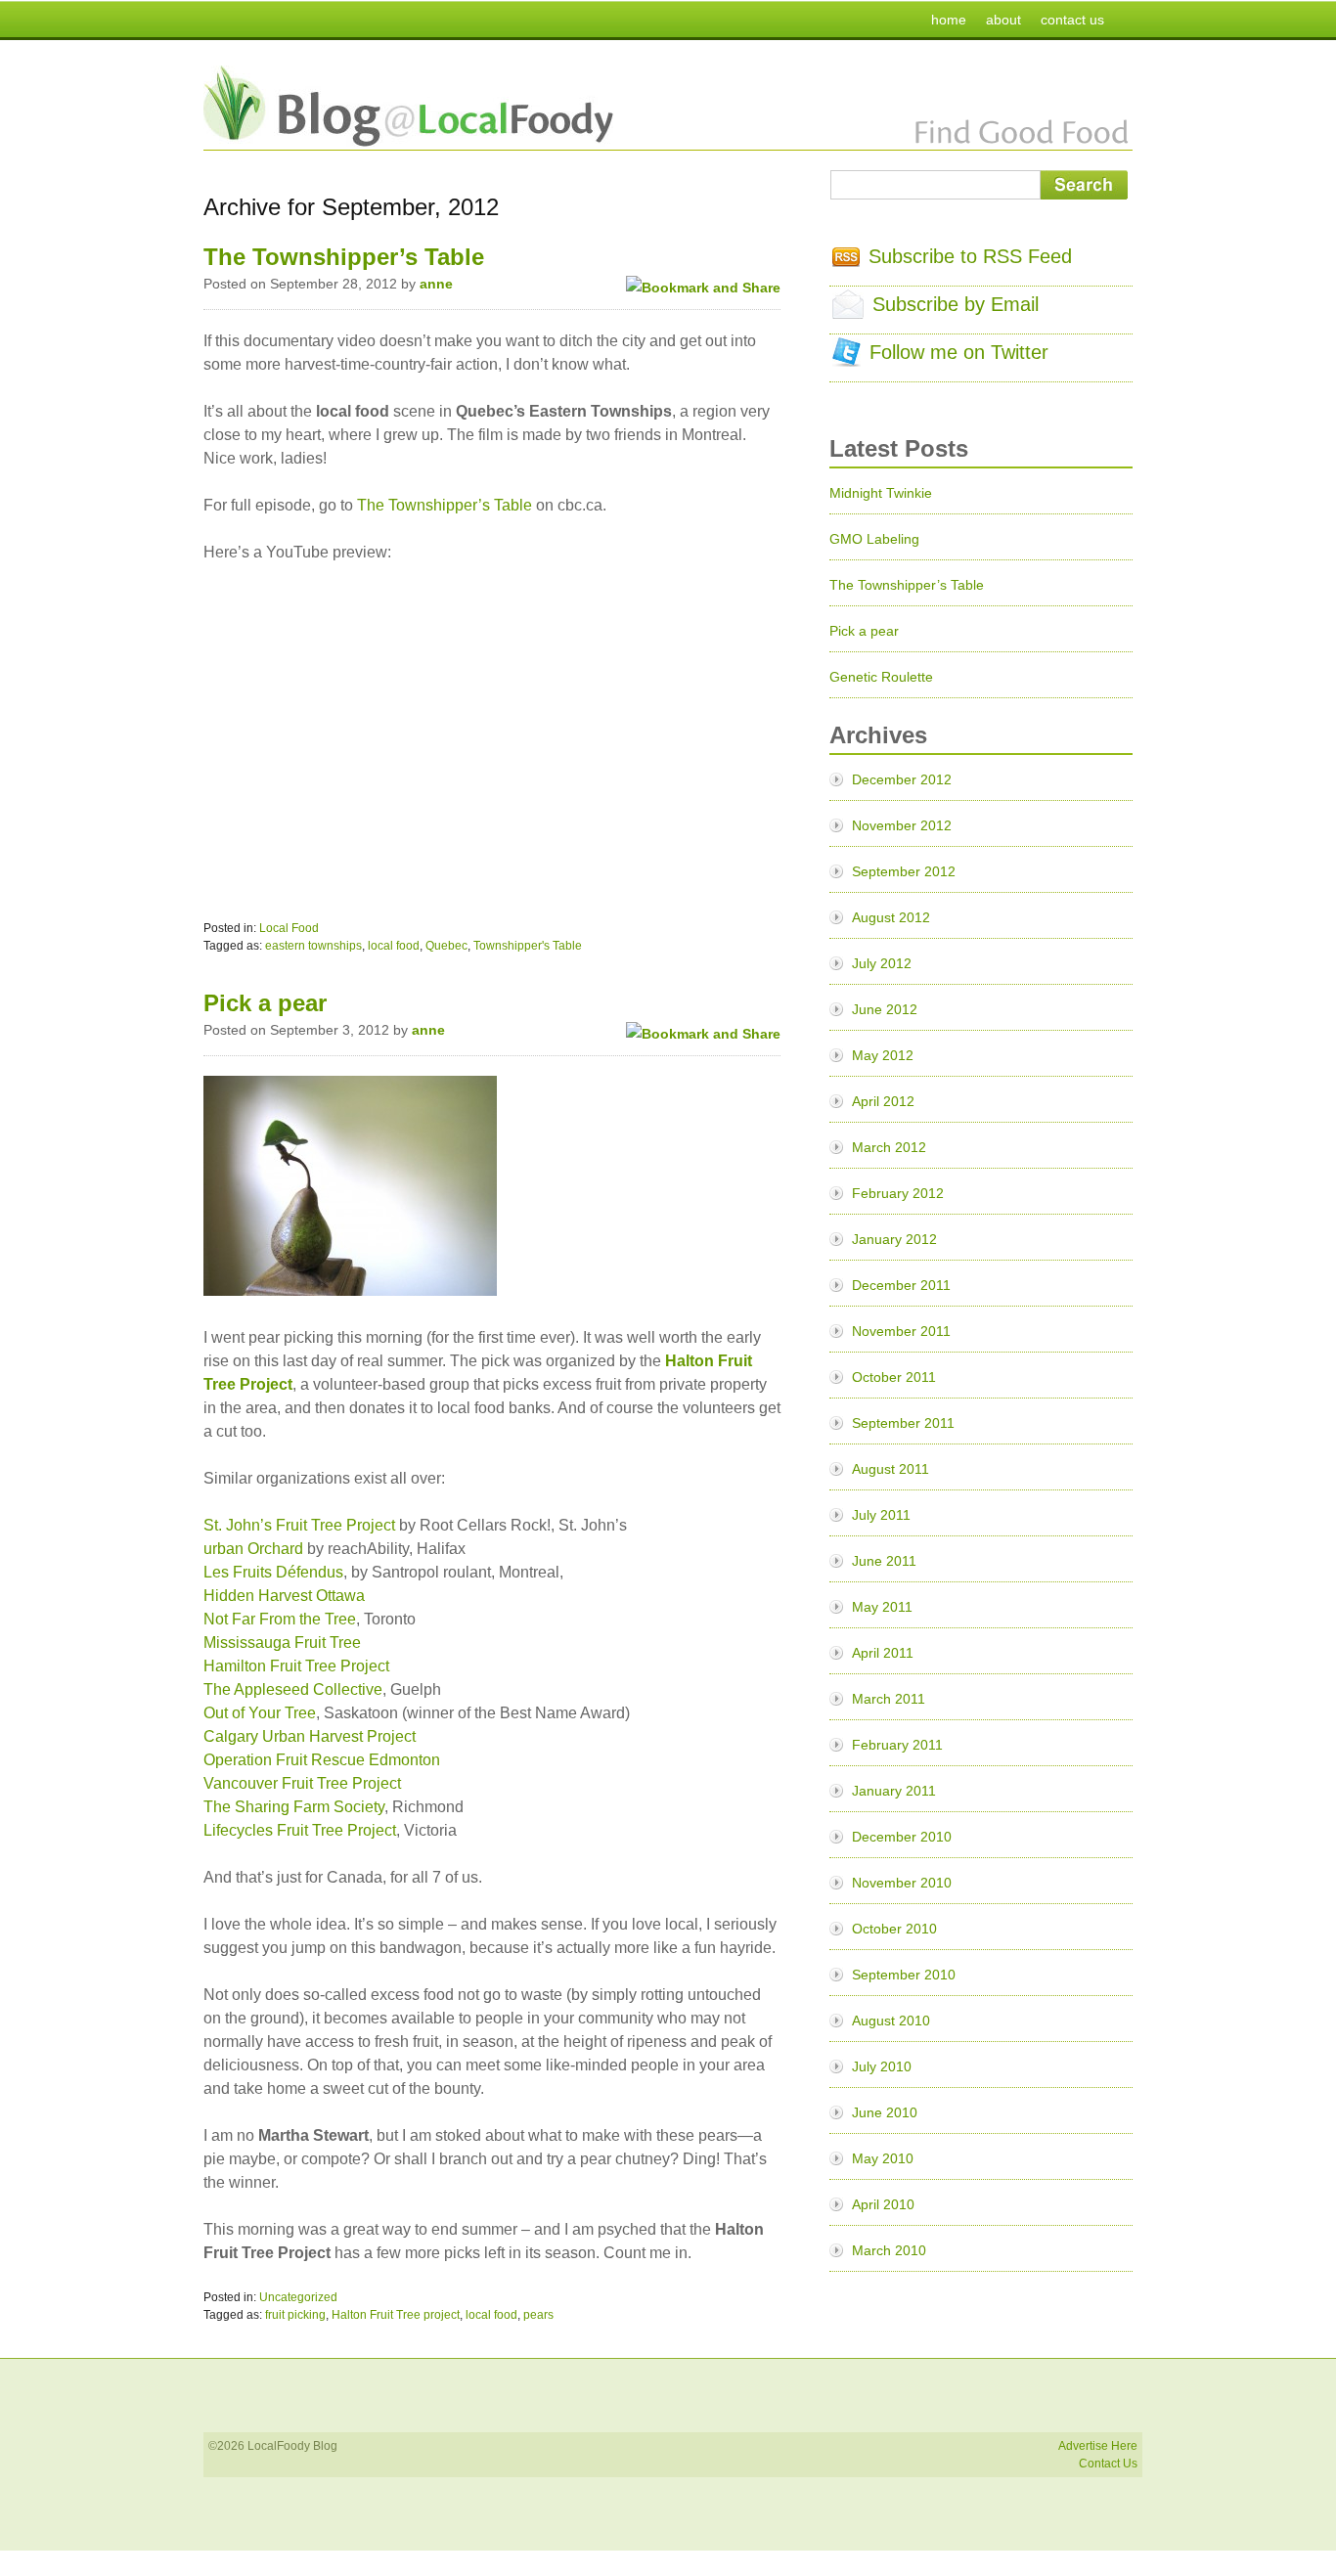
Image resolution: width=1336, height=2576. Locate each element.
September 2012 (904, 871)
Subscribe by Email (956, 304)
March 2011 (889, 1699)
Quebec (446, 946)
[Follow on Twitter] (846, 360)
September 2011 (903, 1423)
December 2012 (902, 779)
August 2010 (891, 2021)
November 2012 (902, 825)
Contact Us (1108, 2464)
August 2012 (891, 917)
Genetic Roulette (881, 677)
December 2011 (901, 1285)
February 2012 (898, 1193)
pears (538, 2315)
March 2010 (889, 2250)
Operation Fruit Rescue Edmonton (322, 1760)
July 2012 (882, 963)
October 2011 (894, 1377)
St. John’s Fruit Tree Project (299, 1525)
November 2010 (902, 1883)
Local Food (289, 928)
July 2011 (881, 1515)
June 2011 (884, 1561)
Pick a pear (265, 1003)
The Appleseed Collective (293, 1689)
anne (436, 284)
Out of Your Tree (260, 1713)
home (949, 20)
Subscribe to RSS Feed (970, 256)
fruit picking (295, 2315)
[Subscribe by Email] (848, 312)
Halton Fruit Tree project (396, 2315)
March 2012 (889, 1147)
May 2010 (883, 2158)
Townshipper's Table (528, 946)
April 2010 (883, 2204)
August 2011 (891, 1469)
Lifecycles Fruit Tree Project (300, 1830)
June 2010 (885, 2112)
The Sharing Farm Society (294, 1807)
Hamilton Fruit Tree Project (296, 1666)
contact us (1072, 20)
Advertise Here (1098, 2446)
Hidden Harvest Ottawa (284, 1596)
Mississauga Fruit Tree (282, 1643)
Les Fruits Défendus (273, 1572)
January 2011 (894, 1791)
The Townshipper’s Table (344, 257)
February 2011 (897, 1745)
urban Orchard (253, 1549)
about (1003, 20)
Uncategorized (298, 2297)
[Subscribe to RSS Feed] (846, 260)
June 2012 (885, 1009)
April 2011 (883, 1653)
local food (394, 946)
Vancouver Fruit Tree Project (302, 1783)
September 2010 (904, 1975)
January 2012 (894, 1239)
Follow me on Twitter (959, 352)
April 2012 (883, 1101)
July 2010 (882, 2066)
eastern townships (313, 946)
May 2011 (882, 1607)
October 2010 (894, 1929)
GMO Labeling (874, 539)
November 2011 (901, 1331)
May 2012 (883, 1055)
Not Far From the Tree (280, 1619)
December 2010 (902, 1837)
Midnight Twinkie (881, 493)
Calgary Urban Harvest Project (312, 1736)
